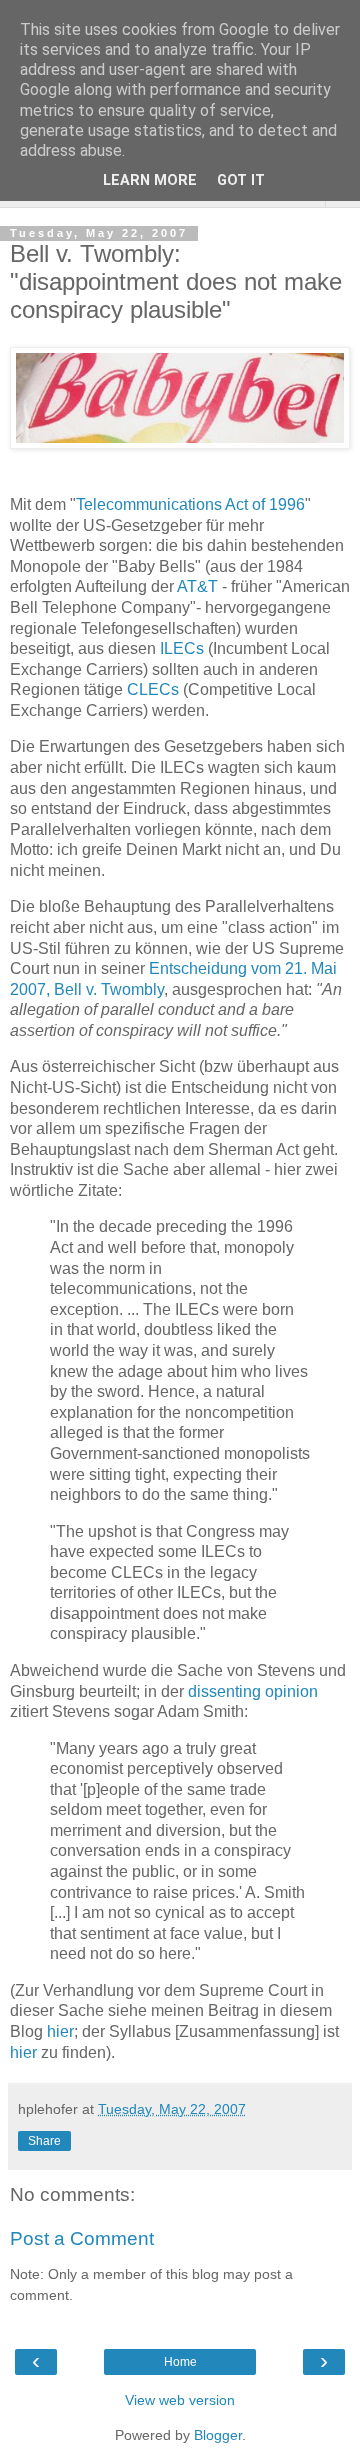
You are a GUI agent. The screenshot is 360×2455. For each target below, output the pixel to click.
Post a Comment (82, 2238)
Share (44, 2141)
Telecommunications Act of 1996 (190, 504)
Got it (241, 180)
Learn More (150, 180)
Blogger (218, 2435)
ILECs (182, 648)
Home (180, 2362)
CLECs (153, 689)
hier (60, 2031)
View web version (180, 2400)
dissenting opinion (253, 1691)
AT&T (197, 586)
